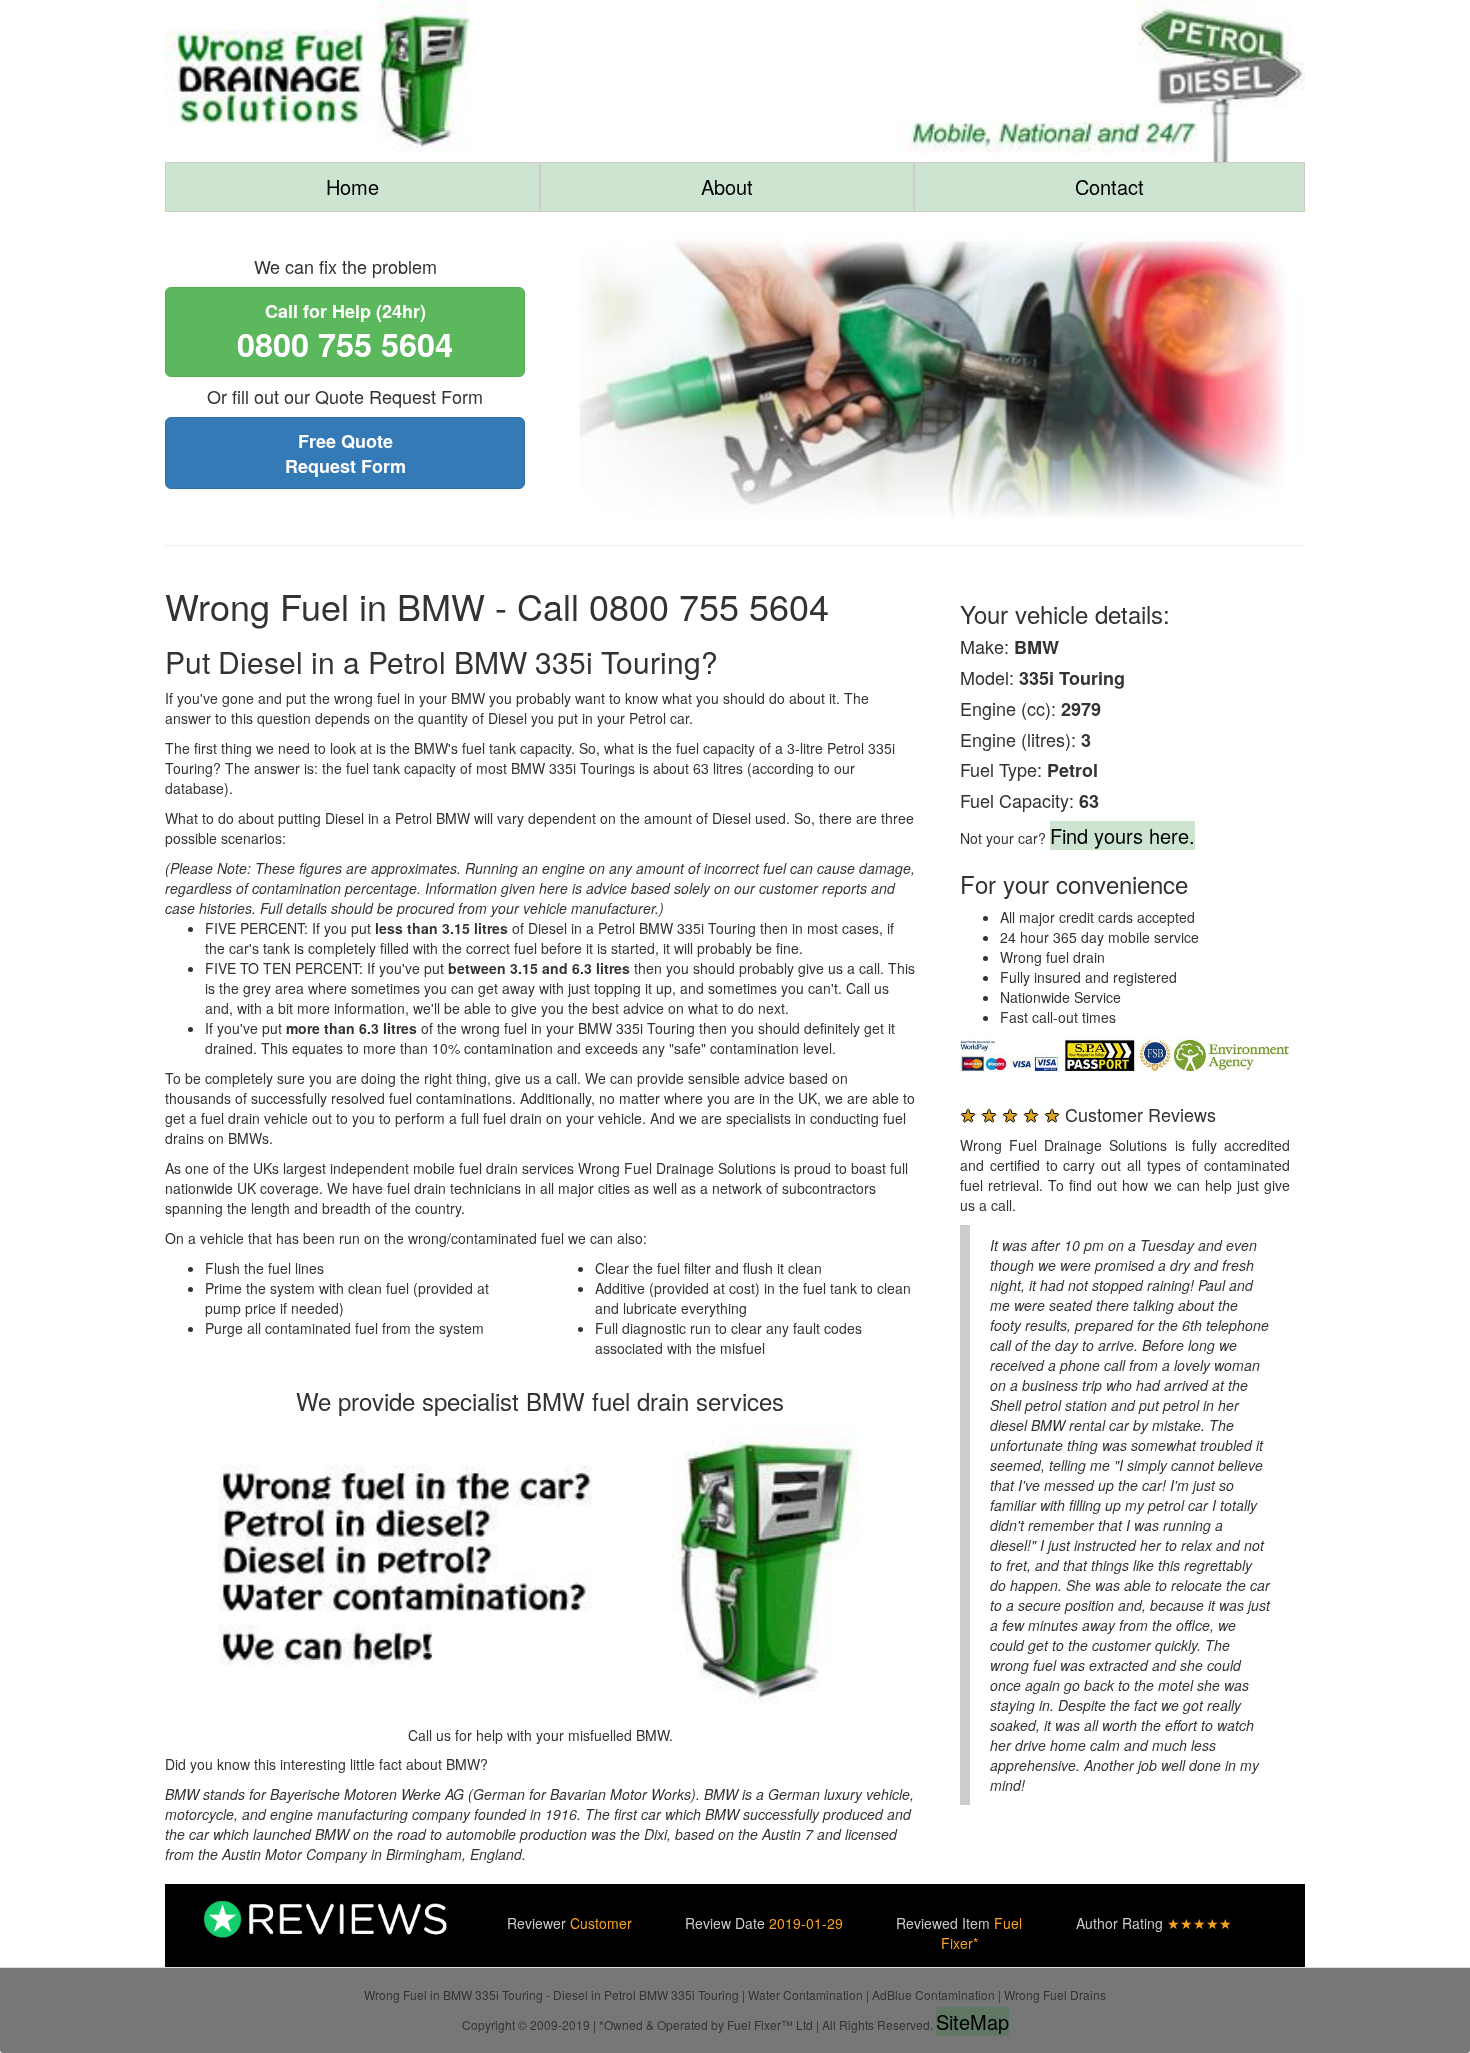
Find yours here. (1122, 835)
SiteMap (972, 2021)
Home (352, 186)
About (727, 186)
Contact (1109, 186)
